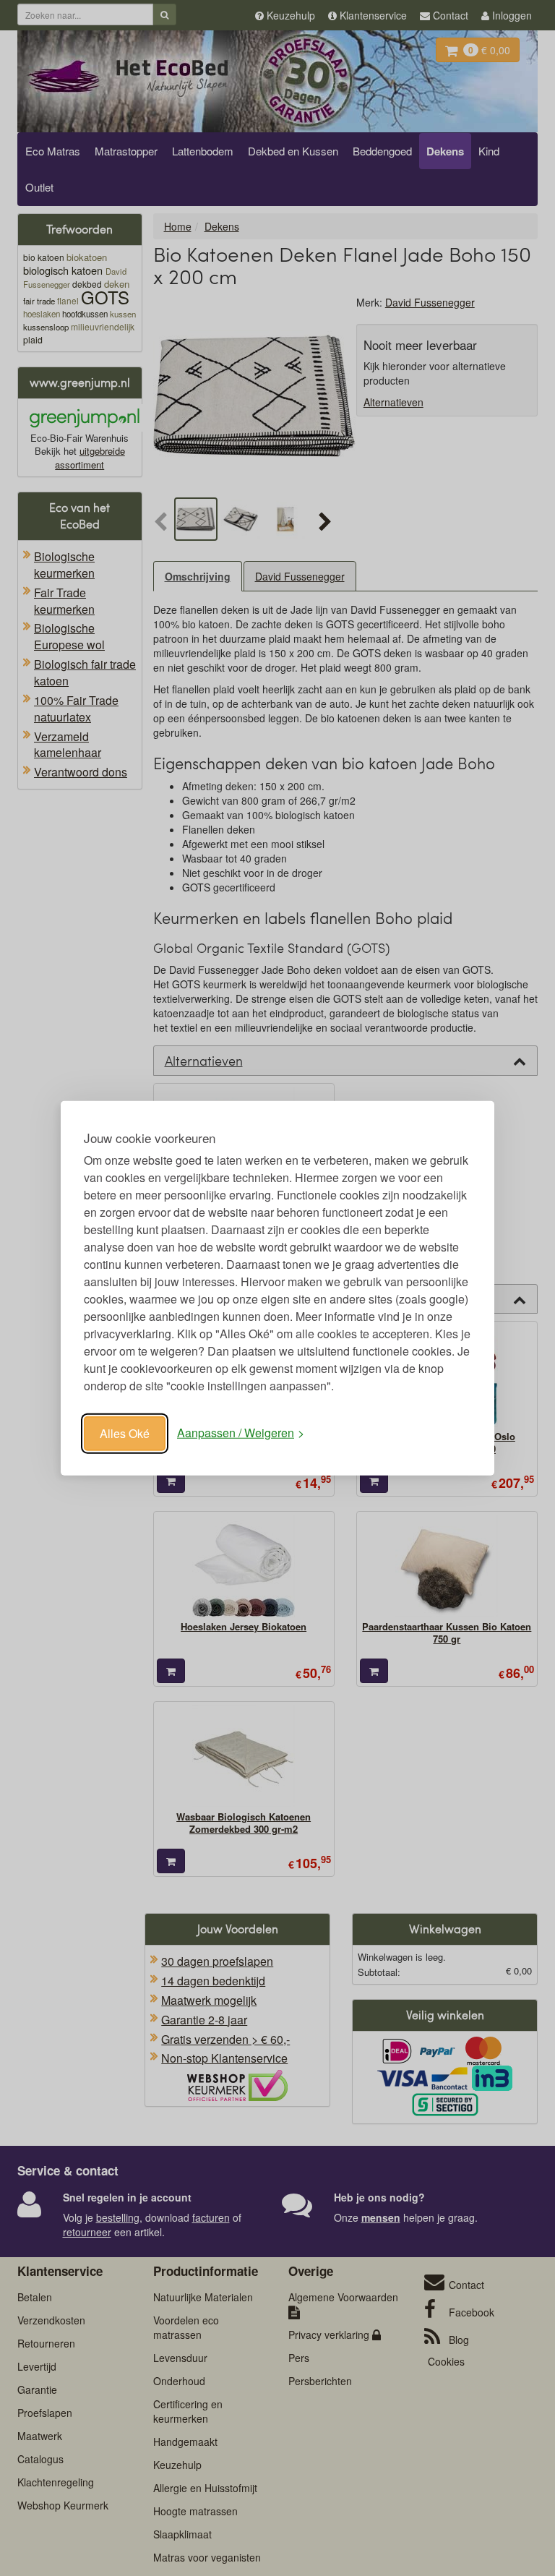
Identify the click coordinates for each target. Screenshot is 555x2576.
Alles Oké (125, 1433)
